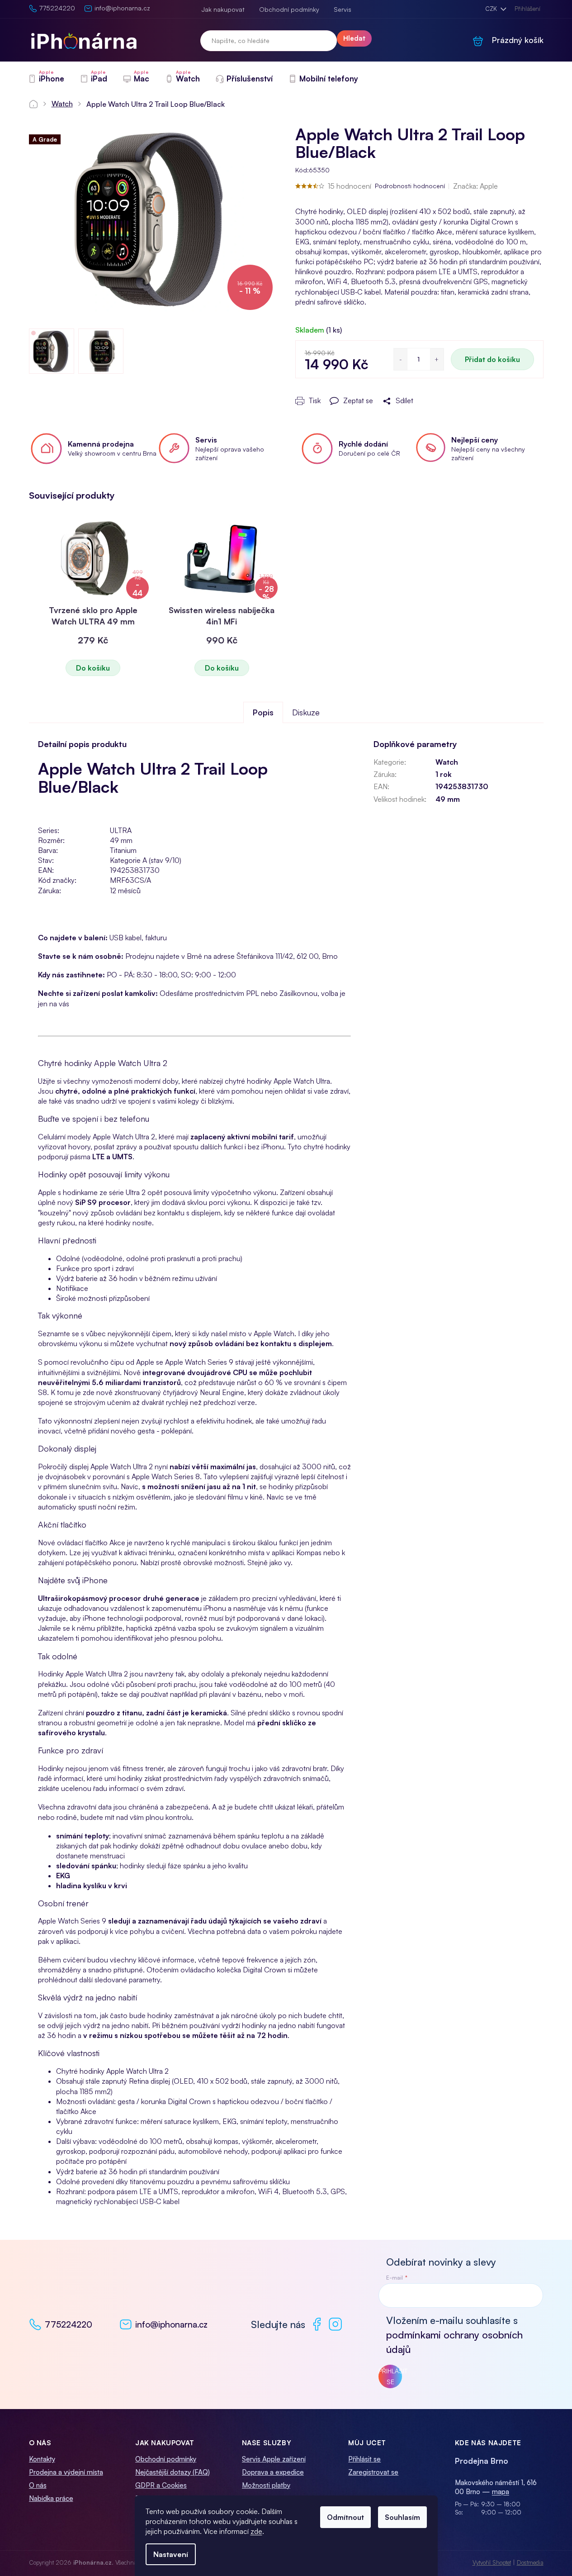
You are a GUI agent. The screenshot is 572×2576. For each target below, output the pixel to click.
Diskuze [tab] (306, 712)
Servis (343, 9)
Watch (447, 762)
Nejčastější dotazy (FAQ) (173, 2472)
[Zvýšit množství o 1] (437, 359)
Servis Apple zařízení (274, 2459)
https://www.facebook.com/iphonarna (317, 2324)
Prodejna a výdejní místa (66, 2472)
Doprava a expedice (273, 2472)
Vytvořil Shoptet (492, 2562)
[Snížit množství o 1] (401, 359)
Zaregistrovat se (373, 2472)
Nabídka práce (51, 2498)
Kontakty (42, 2459)
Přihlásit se (390, 2376)
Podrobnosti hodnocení (410, 186)
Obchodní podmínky (289, 9)
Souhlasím (402, 2517)
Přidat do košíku (492, 359)
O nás (38, 2485)
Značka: (475, 186)
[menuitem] (46, 79)
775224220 (69, 2324)
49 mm (448, 799)
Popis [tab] (263, 712)
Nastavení (171, 2554)
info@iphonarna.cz (171, 2324)
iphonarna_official (335, 2324)
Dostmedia (530, 2562)
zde (256, 2531)
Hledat (354, 38)
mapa (501, 2492)
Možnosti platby (266, 2485)
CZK (492, 9)
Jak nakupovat (223, 9)
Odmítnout (345, 2517)
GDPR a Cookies (161, 2485)
